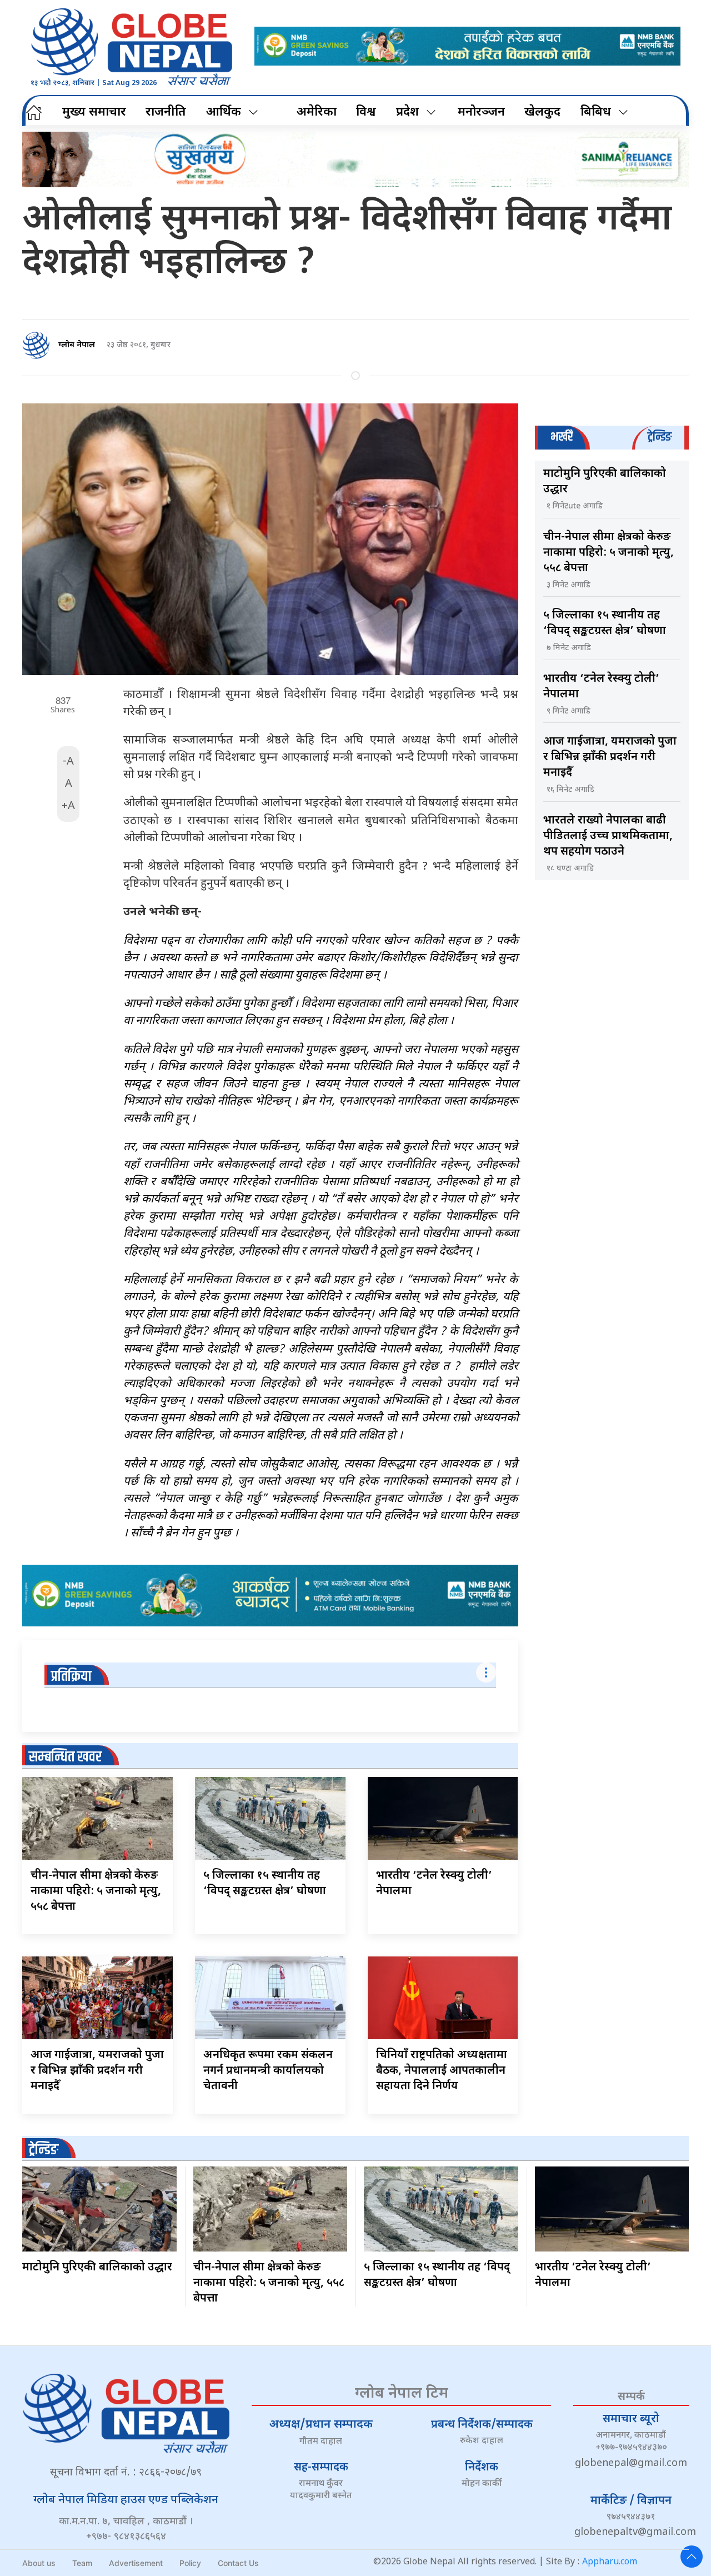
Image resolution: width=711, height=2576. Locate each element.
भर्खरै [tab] (562, 437)
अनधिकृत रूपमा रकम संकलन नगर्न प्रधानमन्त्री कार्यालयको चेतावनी (268, 2071)
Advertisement (136, 2563)
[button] (692, 2557)
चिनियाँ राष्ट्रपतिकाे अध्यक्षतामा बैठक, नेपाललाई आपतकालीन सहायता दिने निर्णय (442, 2071)
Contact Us (238, 2563)
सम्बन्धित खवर (65, 1757)
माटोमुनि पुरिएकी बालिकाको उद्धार (97, 2268)
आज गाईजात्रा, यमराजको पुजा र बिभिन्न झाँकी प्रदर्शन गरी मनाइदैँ (97, 2071)
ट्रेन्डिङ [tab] (660, 437)
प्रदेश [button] (407, 113)
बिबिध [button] (596, 113)
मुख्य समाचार (94, 113)
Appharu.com (610, 2562)
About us (39, 2563)
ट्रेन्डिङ (44, 2150)
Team (82, 2563)
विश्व (366, 113)
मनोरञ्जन (481, 113)
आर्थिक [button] (224, 113)
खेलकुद (542, 113)
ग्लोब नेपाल (77, 345)
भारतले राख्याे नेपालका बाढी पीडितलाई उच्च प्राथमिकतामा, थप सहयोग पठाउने (608, 836)
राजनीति (166, 113)
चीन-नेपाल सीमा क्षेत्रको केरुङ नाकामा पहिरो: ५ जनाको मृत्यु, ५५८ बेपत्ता (96, 1891)
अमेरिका (317, 113)
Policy (190, 2563)
